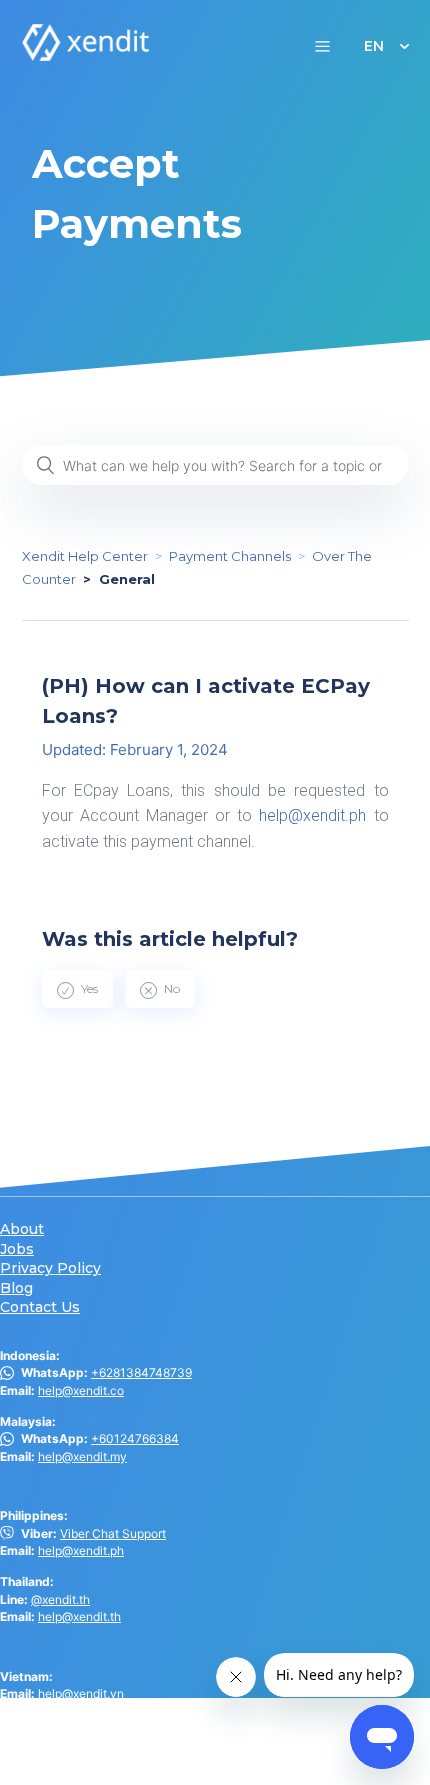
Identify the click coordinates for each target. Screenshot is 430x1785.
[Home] (86, 55)
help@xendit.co (81, 1390)
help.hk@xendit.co (89, 1742)
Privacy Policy (50, 1268)
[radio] (77, 989)
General (127, 579)
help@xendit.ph (312, 815)
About (22, 1229)
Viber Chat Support (113, 1533)
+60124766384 (135, 1438)
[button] (322, 45)
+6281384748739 (141, 1372)
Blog (16, 1288)
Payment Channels (230, 556)
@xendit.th (60, 1599)
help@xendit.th (79, 1616)
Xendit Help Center (85, 556)
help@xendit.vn (81, 1693)
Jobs (17, 1249)
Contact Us (40, 1307)
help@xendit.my (82, 1456)
